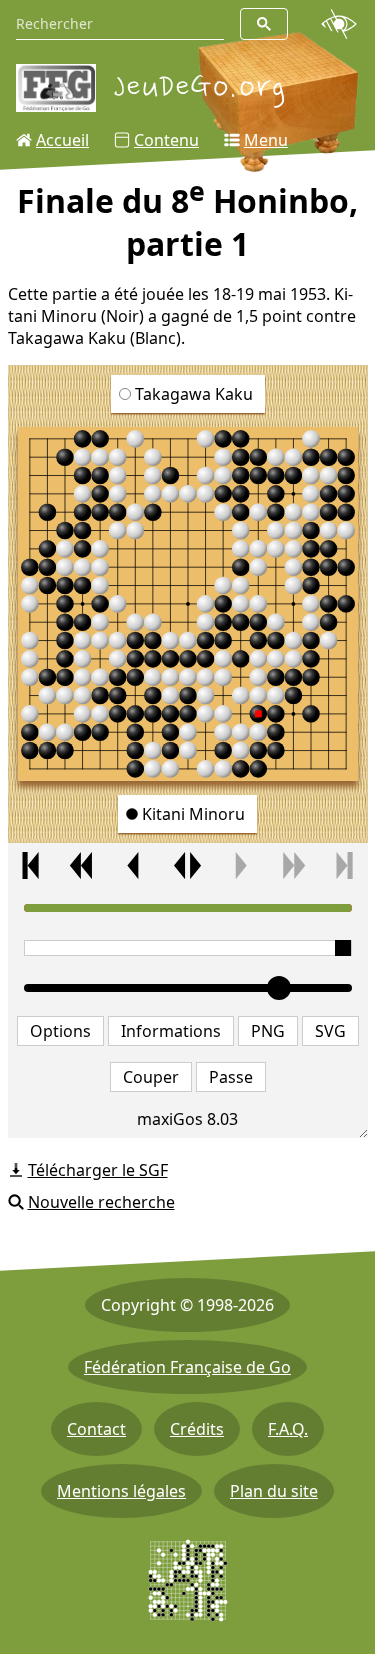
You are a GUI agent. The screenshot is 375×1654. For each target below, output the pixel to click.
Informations (171, 1031)
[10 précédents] (82, 865)
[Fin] (344, 865)
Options (60, 1031)
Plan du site (274, 1491)
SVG (330, 1031)
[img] (188, 604)
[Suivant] (239, 865)
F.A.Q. (288, 1429)
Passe (231, 1077)
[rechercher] (264, 24)
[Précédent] (134, 865)
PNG (268, 1031)
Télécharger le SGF (98, 1170)
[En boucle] (187, 865)
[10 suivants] (292, 865)
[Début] (30, 865)
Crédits (197, 1429)
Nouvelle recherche (101, 1202)
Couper (151, 1077)
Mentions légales (121, 1491)
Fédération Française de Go (187, 1367)
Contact (96, 1429)
